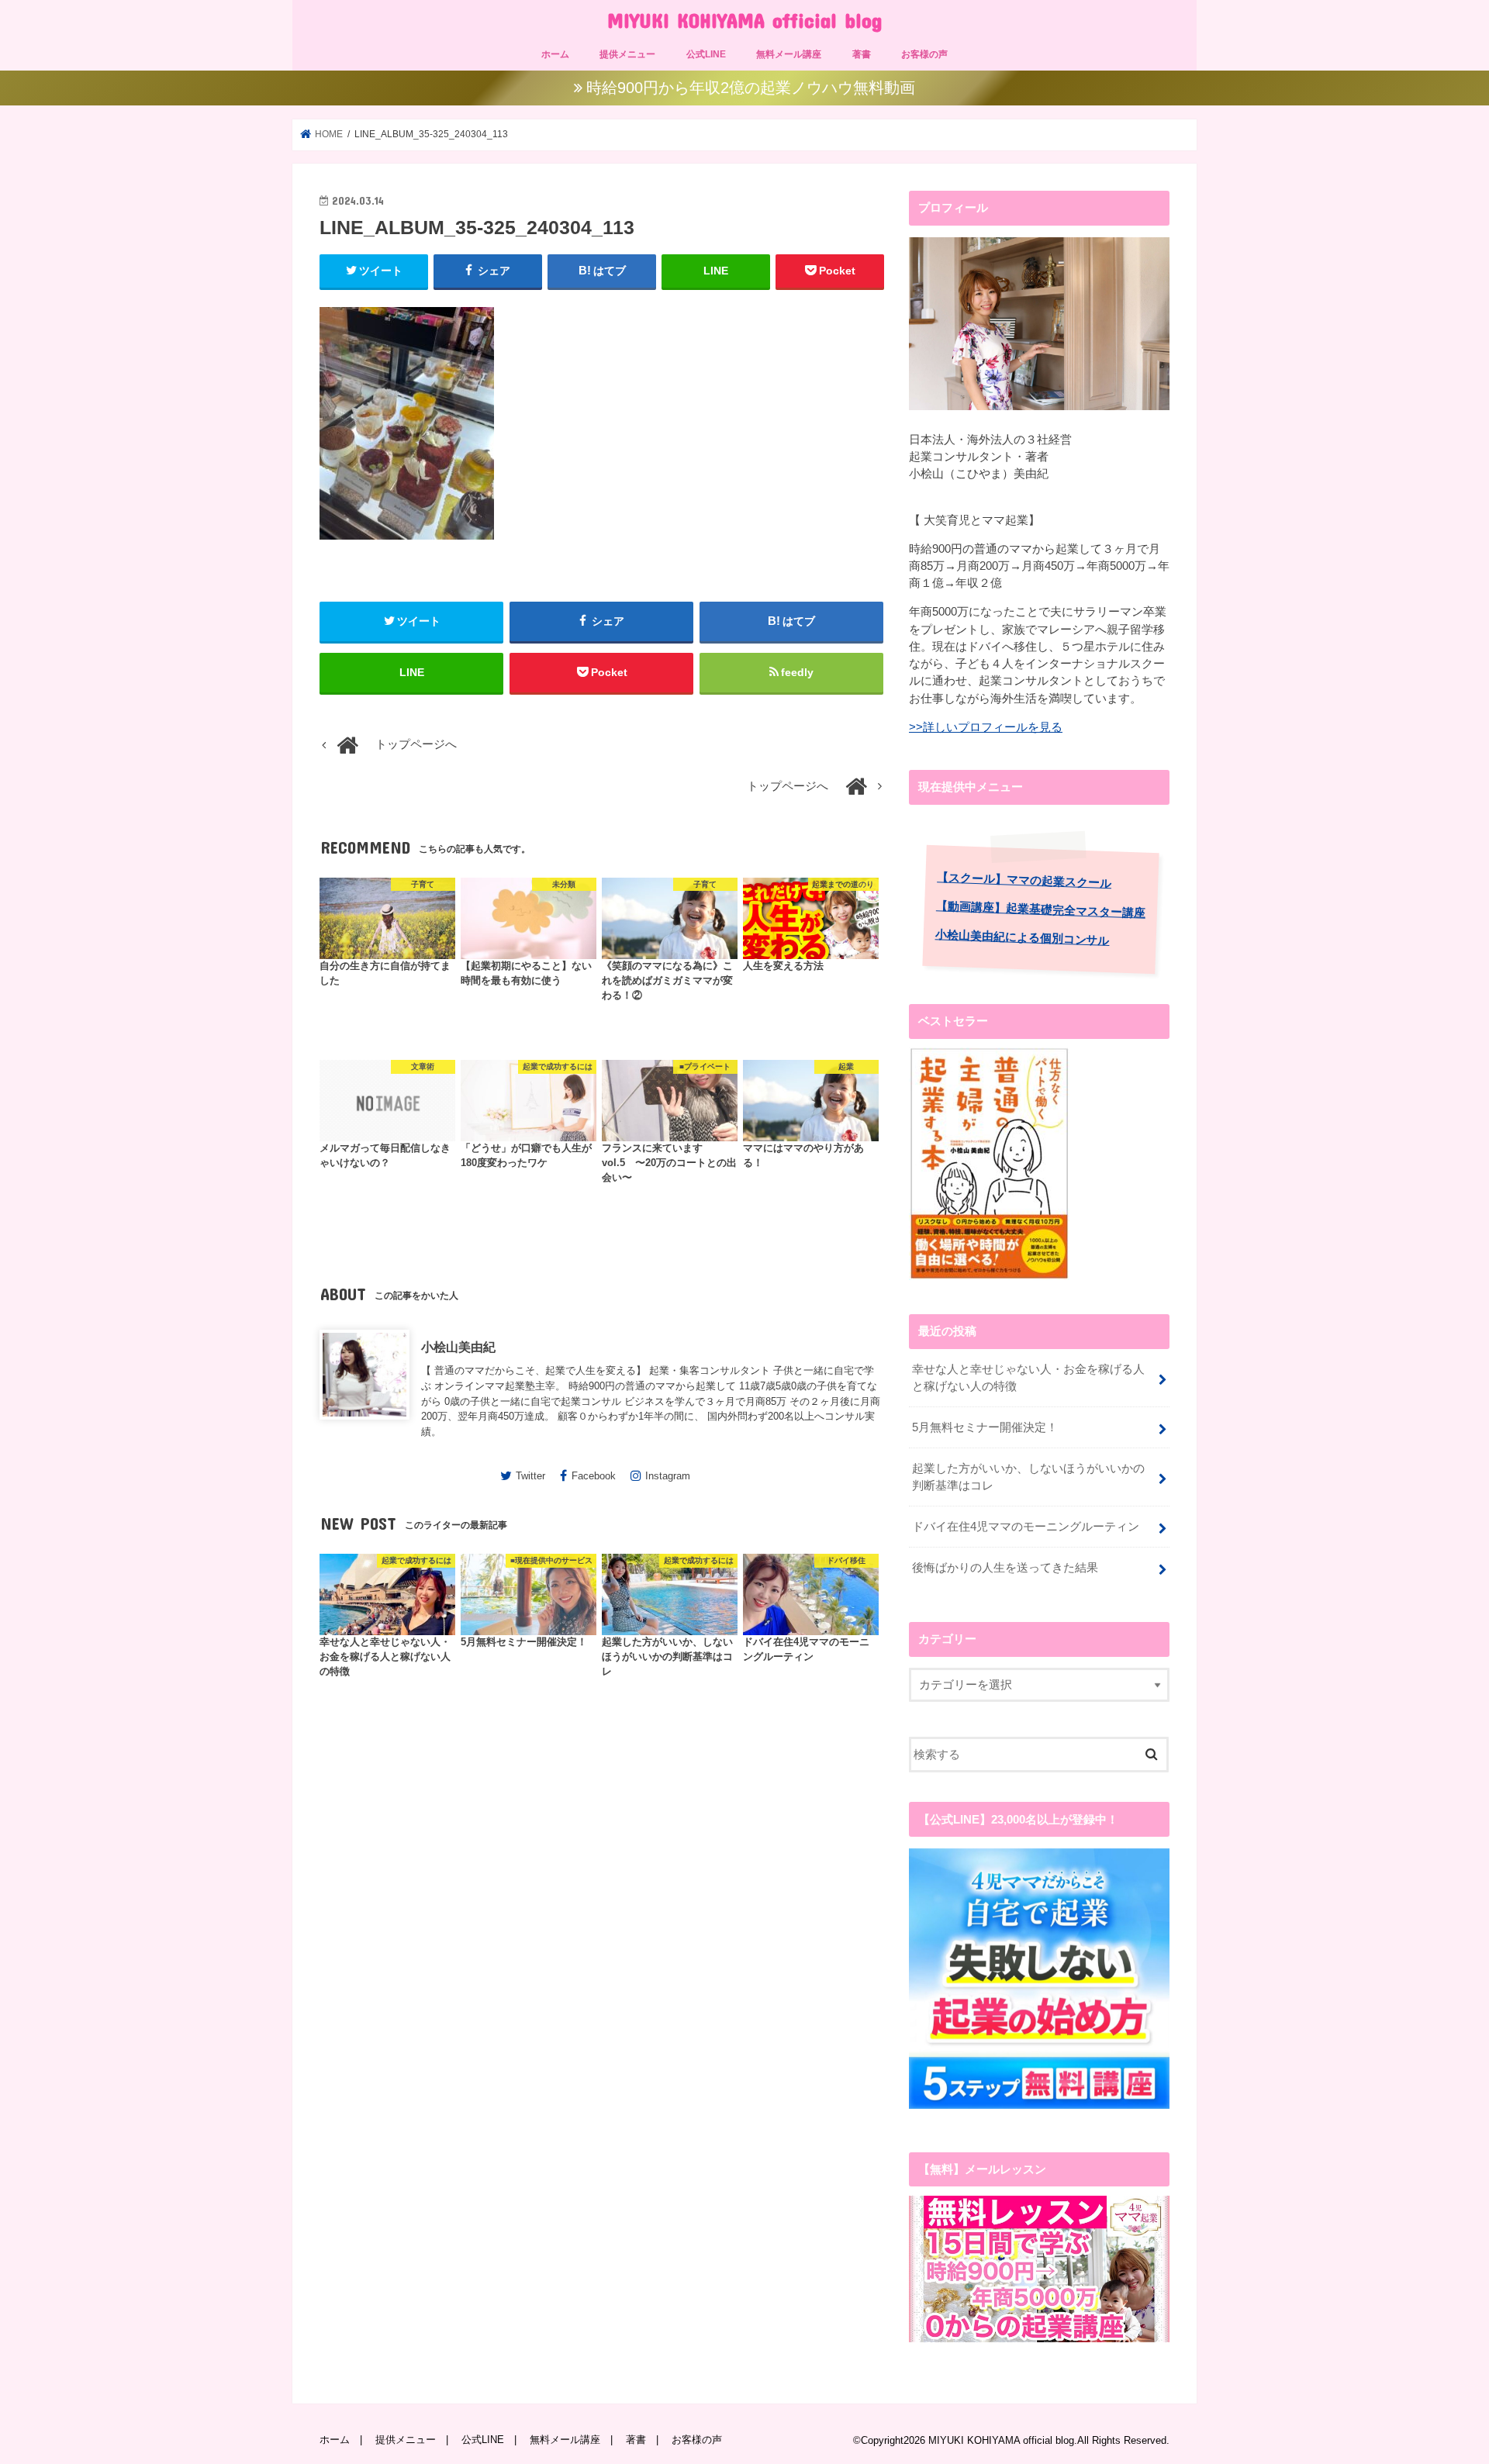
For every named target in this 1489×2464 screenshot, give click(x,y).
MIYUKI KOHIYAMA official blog (744, 20)
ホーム (555, 54)
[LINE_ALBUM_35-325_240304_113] (407, 547)
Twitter (530, 1476)
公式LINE (706, 54)
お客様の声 (924, 54)
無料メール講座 (789, 54)
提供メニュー (627, 54)
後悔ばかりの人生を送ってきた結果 (1005, 1568)
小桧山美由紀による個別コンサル (1023, 937)
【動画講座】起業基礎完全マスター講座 (1041, 909)
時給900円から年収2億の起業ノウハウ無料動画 (751, 88)
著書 (862, 54)
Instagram (668, 1476)
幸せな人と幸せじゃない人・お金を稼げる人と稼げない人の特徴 (1028, 1378)
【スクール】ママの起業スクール (1024, 880)
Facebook (594, 1476)
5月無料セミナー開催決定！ (985, 1427)
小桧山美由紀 (458, 1347)
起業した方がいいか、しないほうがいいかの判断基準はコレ (1028, 1477)
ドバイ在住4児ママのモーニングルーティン (1026, 1527)
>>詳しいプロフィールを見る (986, 727)
